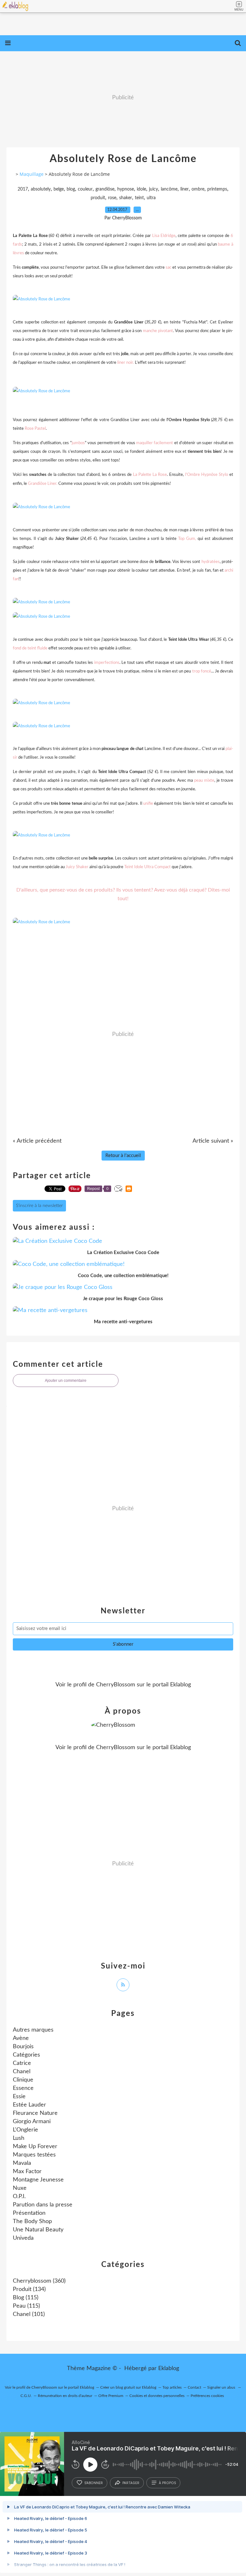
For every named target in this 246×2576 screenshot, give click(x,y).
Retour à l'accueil (123, 1156)
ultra (151, 198)
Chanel (22, 2072)
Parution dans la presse (43, 2205)
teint (139, 198)
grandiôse (105, 189)
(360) (39, 2281)
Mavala (22, 2163)
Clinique (23, 2080)
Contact (194, 2387)
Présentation (29, 2213)
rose (112, 198)
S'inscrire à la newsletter (39, 1206)
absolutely (41, 189)
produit (98, 198)
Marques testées (34, 2155)
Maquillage (32, 174)
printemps (217, 189)
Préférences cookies (207, 2396)
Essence (23, 2088)
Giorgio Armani (32, 2122)
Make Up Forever (35, 2147)
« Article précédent (37, 1141)
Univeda (23, 2238)
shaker (126, 198)
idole (141, 189)
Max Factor (27, 2172)
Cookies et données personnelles (157, 2396)
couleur (85, 189)
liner (184, 189)
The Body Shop (32, 2221)
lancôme (169, 189)
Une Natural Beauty (38, 2230)
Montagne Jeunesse (38, 2180)
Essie (19, 2097)
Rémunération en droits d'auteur (65, 2396)
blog (71, 189)
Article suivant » (213, 1141)
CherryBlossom (116, 1685)
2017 (23, 189)
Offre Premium (111, 2396)
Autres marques (33, 2030)
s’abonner (94, 2483)
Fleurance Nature (35, 2113)
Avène (21, 2038)
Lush (19, 2138)
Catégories (26, 2055)
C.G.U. (26, 2396)
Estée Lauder (29, 2105)
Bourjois (23, 2047)
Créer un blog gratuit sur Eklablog (128, 2387)
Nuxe (20, 2188)
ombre (198, 189)
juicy (153, 189)
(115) (26, 2298)
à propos (167, 2483)
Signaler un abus (222, 2387)
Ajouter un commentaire (66, 1381)
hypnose (126, 189)
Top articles (172, 2387)
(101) (29, 2314)
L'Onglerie (25, 2130)
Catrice (22, 2063)
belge (59, 189)
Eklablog (169, 2368)
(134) (29, 2289)
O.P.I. (19, 2197)
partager (131, 2483)
